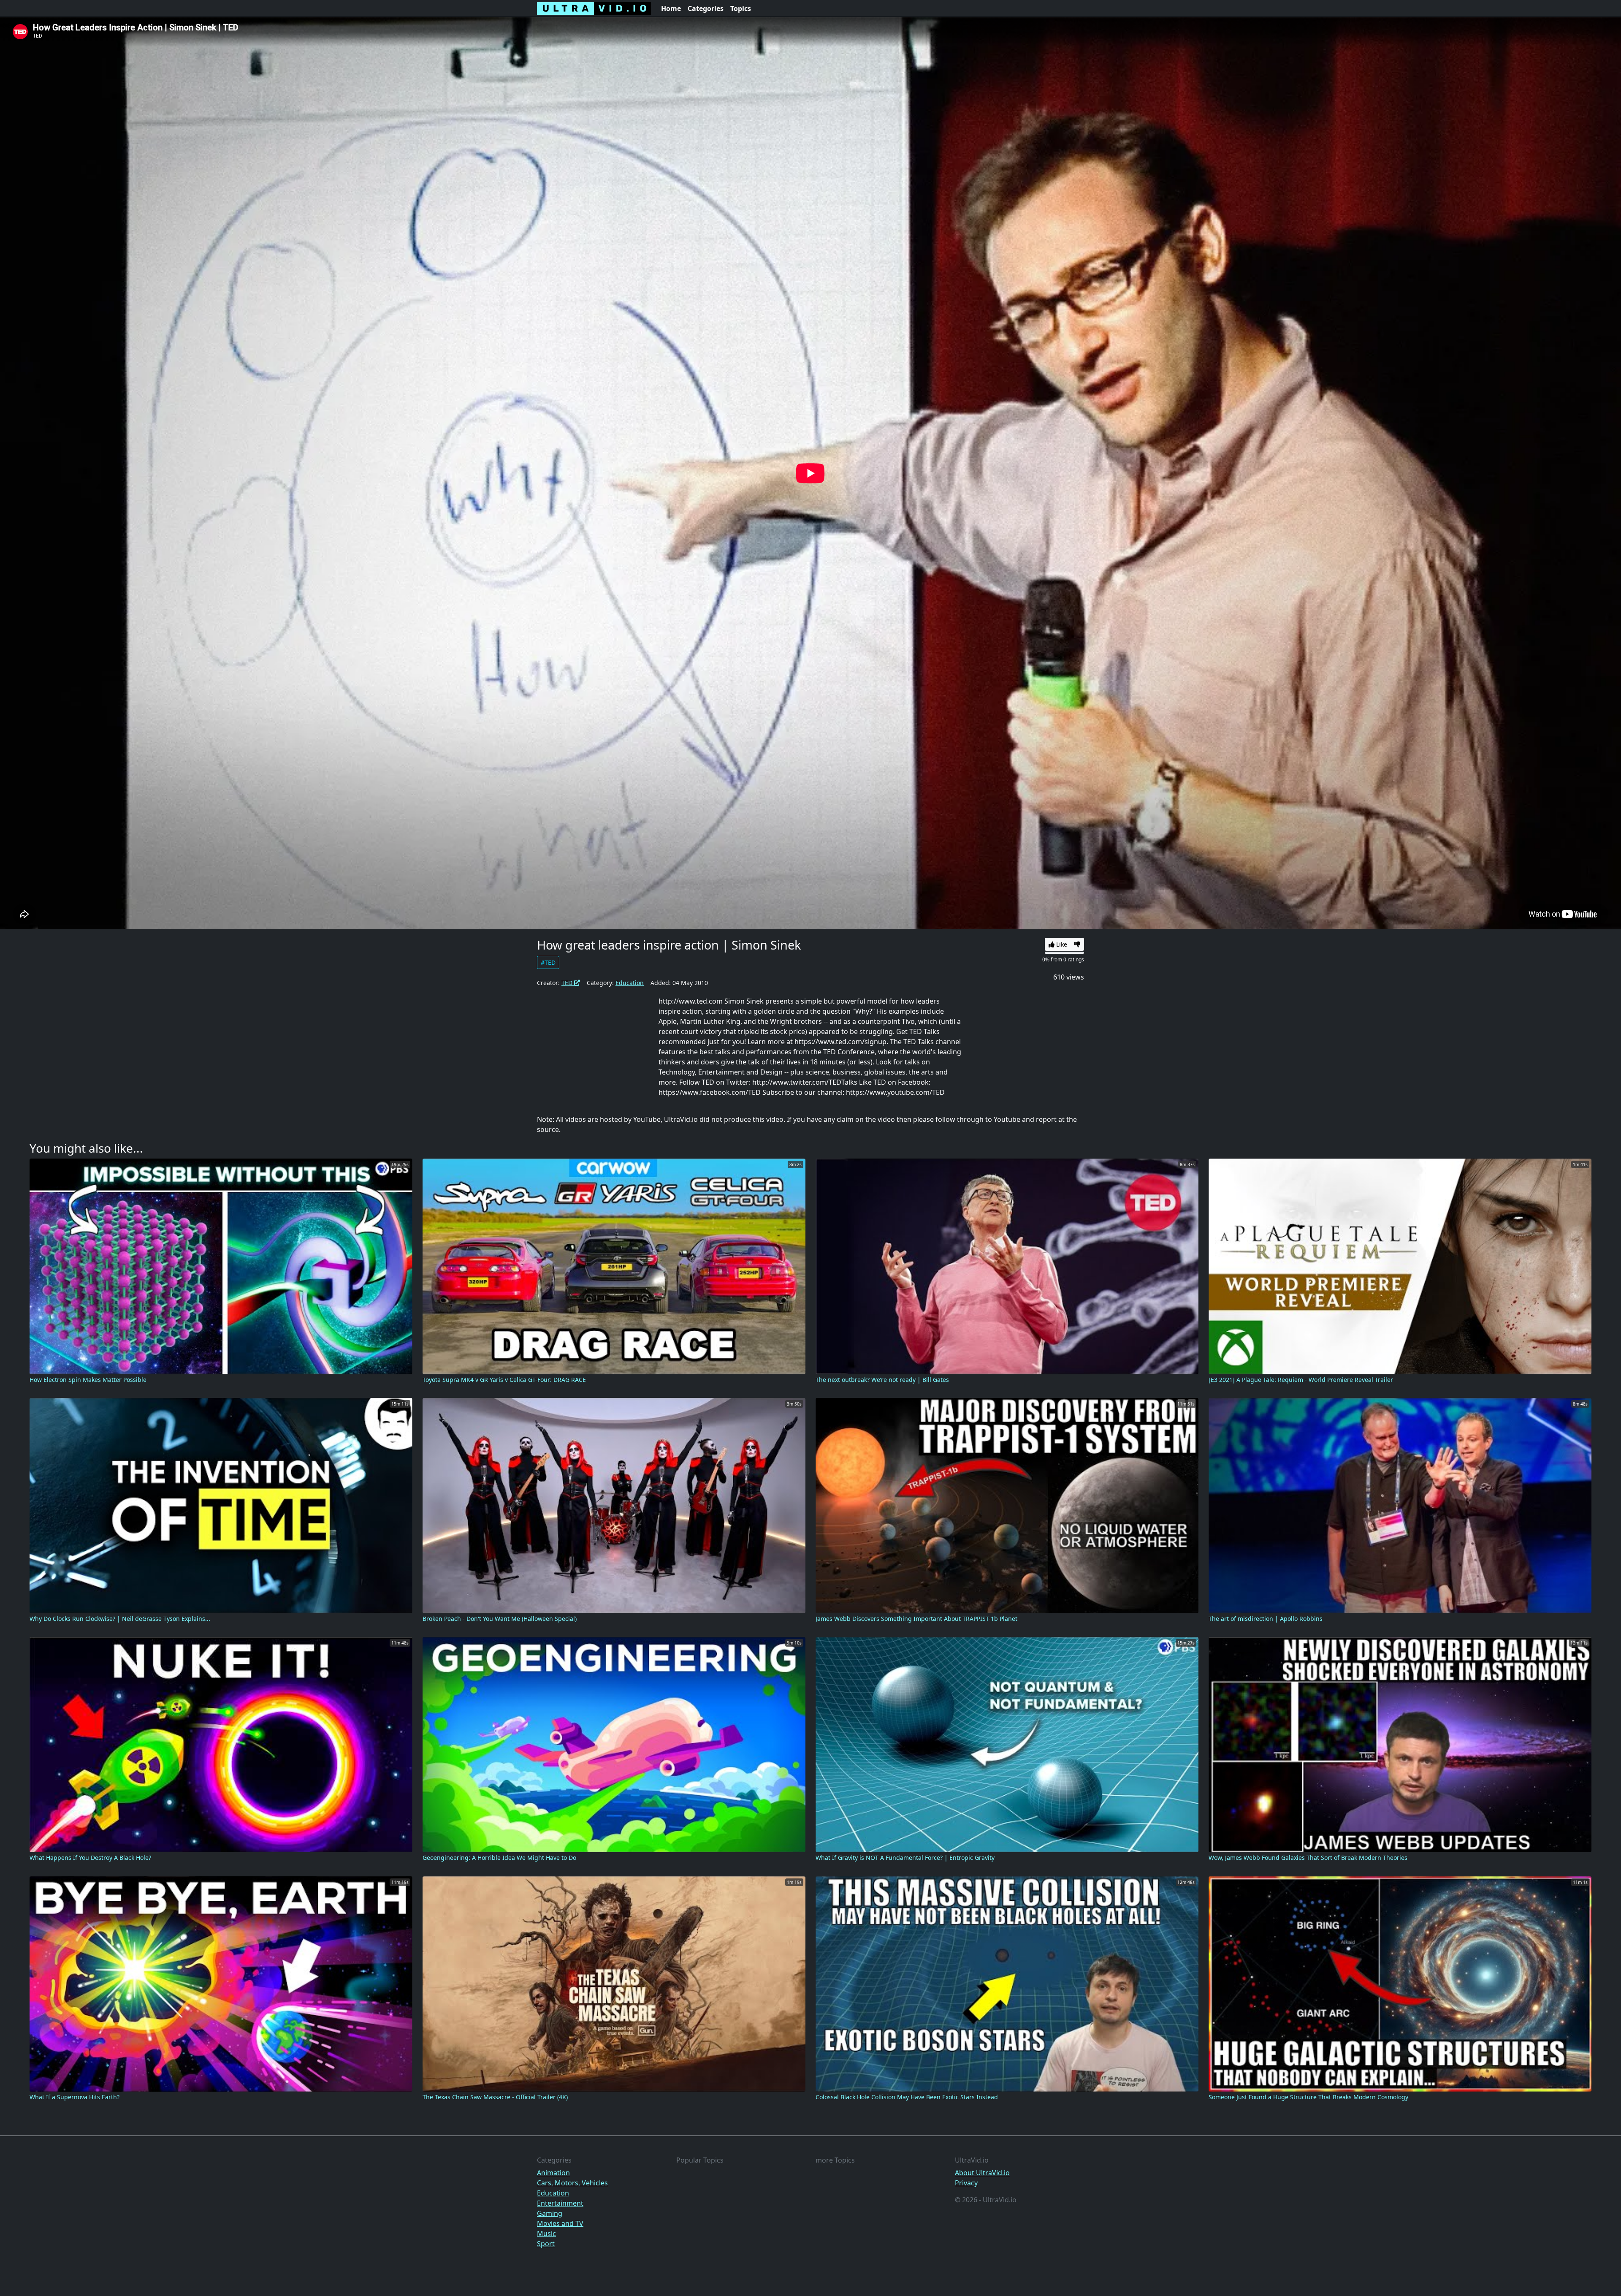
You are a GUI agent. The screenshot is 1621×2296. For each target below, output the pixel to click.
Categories (706, 8)
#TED (548, 962)
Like (1061, 944)
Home (671, 8)
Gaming (550, 2213)
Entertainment (560, 2203)
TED (568, 983)
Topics (741, 8)
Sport (546, 2244)
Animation (553, 2173)
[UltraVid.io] (594, 8)
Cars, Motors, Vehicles (572, 2183)
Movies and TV (560, 2223)
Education (630, 983)
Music (546, 2234)
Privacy (966, 2183)
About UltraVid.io (982, 2173)
